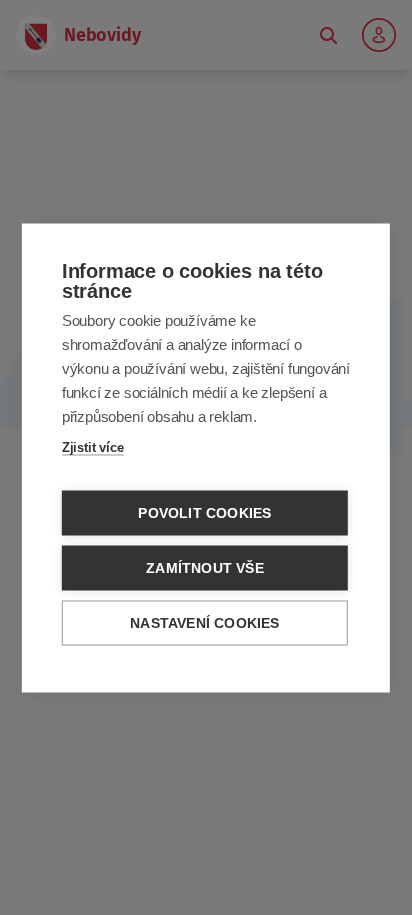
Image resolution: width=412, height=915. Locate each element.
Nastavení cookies (204, 622)
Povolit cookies (204, 512)
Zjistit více (93, 446)
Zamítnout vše (205, 567)
